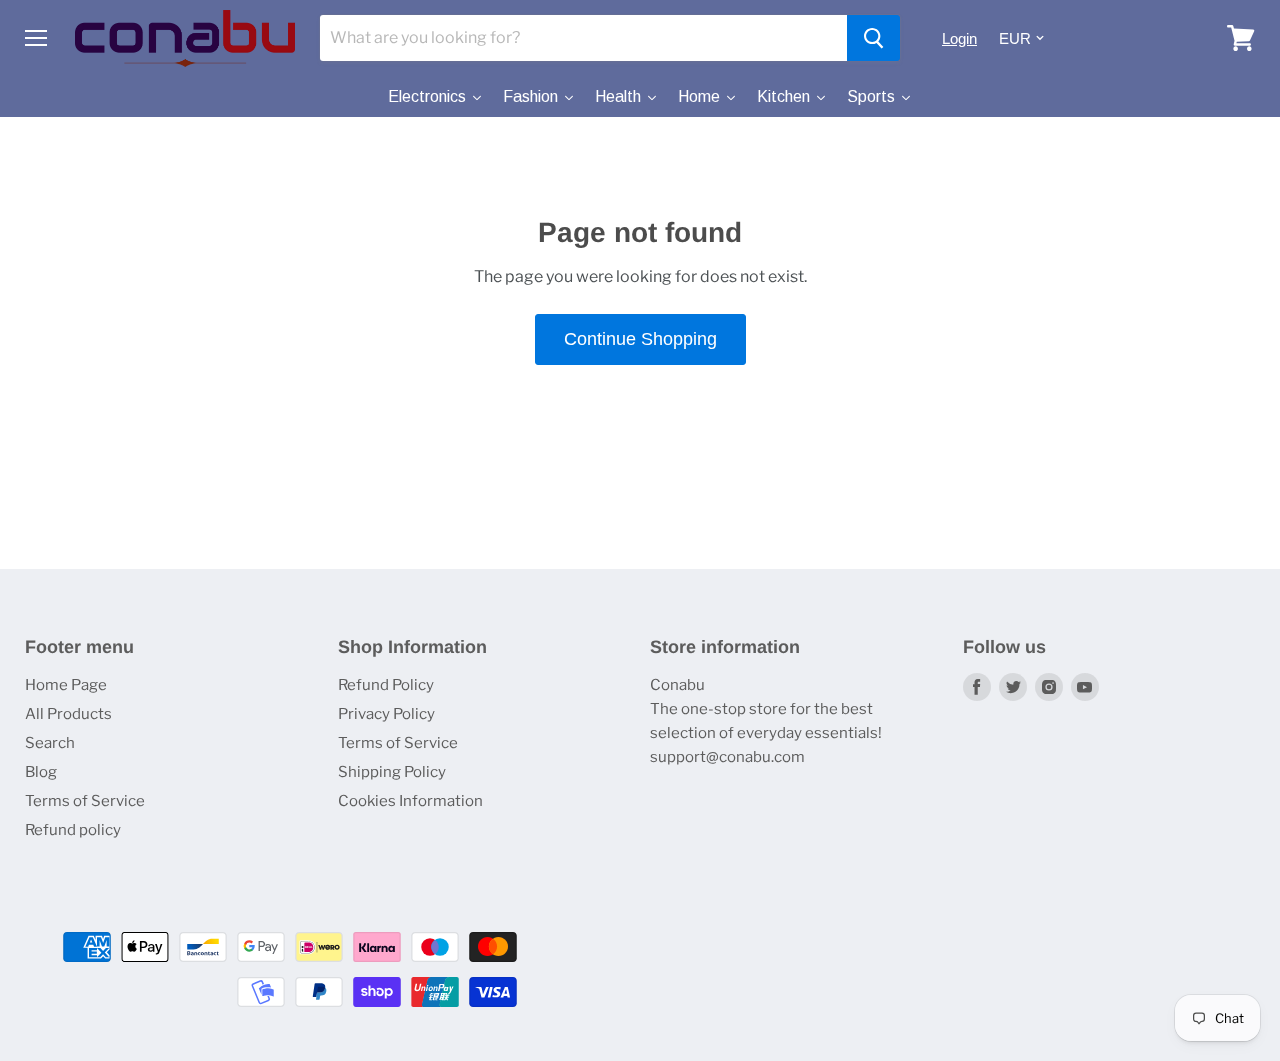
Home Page (66, 685)
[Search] (873, 38)
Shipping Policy (392, 772)
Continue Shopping (640, 339)
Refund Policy (386, 685)
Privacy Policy (386, 714)
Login (959, 38)
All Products (68, 714)
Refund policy (73, 830)
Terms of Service (85, 801)
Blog (41, 772)
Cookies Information (410, 801)
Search (50, 743)
